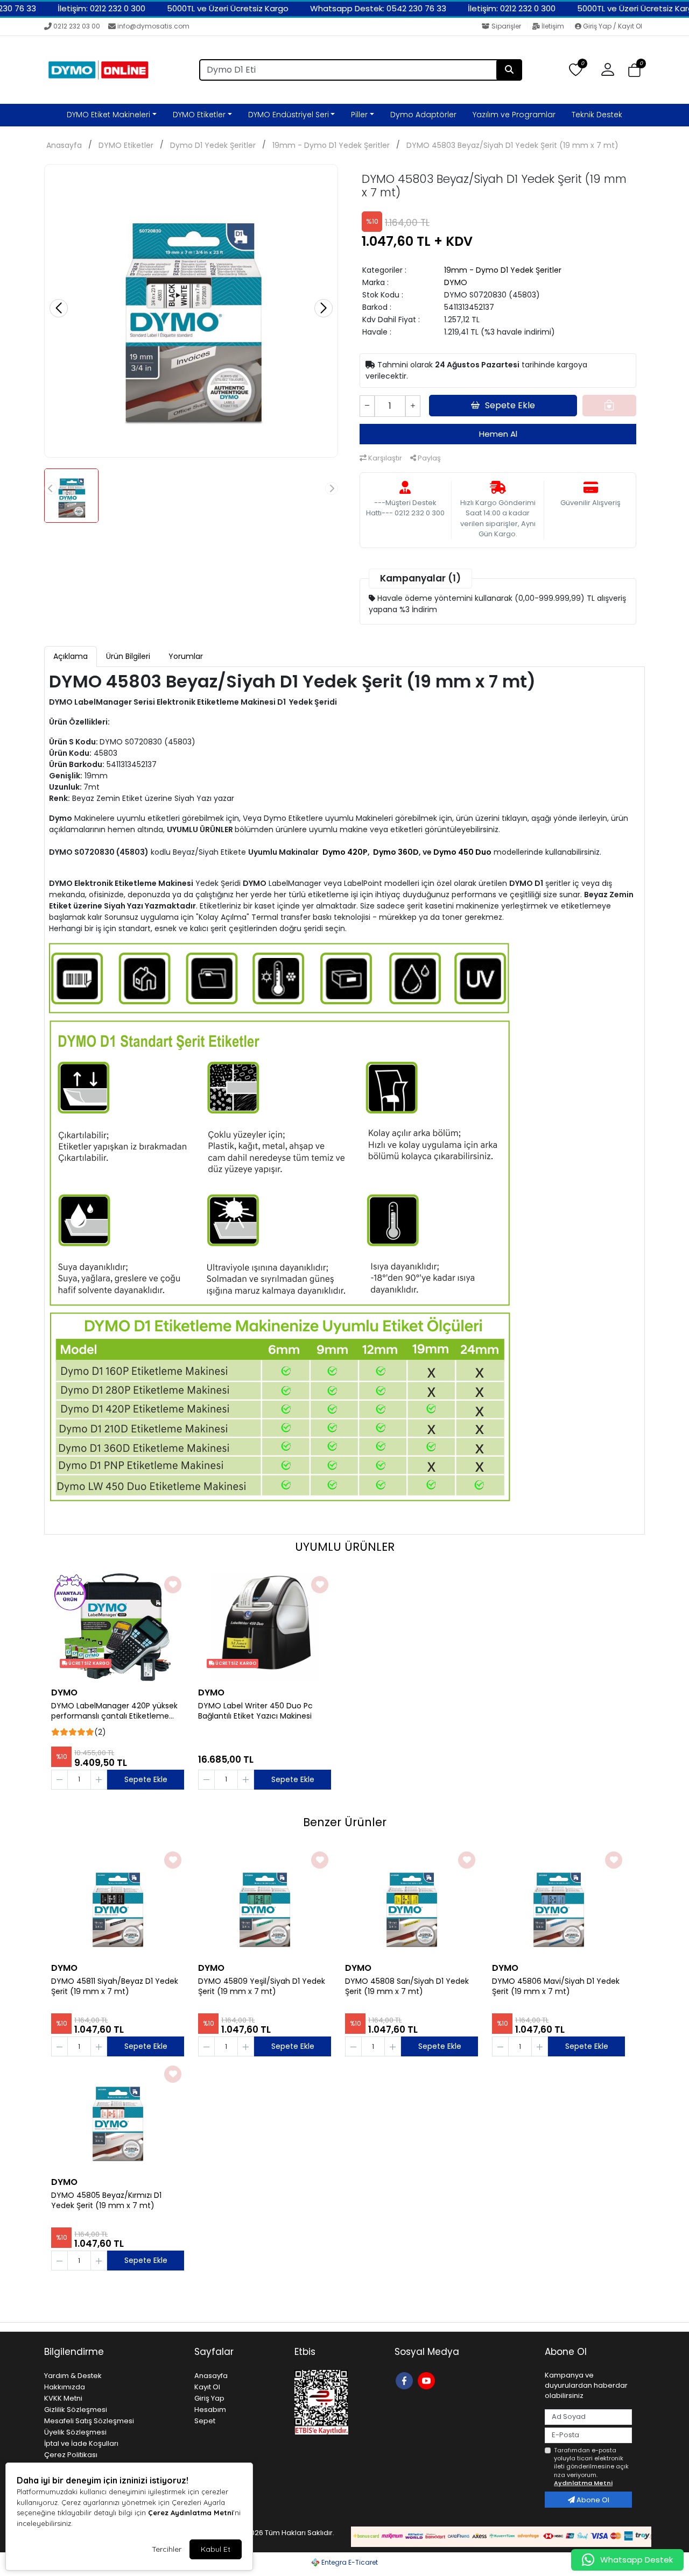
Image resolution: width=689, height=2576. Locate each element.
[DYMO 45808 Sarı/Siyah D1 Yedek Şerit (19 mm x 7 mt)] (412, 1903)
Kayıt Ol (207, 2387)
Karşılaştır (384, 458)
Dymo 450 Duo (462, 852)
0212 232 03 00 (77, 26)
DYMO (456, 282)
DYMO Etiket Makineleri (108, 115)
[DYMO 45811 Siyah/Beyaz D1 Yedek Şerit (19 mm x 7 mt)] (118, 1903)
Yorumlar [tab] (186, 656)
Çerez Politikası (71, 2455)
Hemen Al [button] (498, 434)
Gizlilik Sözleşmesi (76, 2410)
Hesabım (210, 2410)
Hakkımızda (65, 2387)
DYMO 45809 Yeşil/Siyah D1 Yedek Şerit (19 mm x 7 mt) (262, 1986)
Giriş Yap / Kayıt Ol (612, 26)
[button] (634, 70)
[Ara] (509, 70)
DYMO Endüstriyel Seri (289, 115)
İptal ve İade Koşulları (81, 2443)
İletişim (553, 26)
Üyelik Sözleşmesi (75, 2432)
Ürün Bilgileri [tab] (128, 656)
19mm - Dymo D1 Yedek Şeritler (331, 145)
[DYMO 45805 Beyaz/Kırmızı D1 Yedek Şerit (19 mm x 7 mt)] (118, 2117)
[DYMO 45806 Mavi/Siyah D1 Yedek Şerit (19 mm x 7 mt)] (558, 1903)
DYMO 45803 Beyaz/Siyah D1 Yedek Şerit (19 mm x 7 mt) (512, 145)
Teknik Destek (597, 115)
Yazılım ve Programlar (514, 115)
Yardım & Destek (73, 2376)
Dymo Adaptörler (423, 115)
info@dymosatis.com (153, 26)
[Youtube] (428, 2380)
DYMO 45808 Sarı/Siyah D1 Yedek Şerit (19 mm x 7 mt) (407, 1986)
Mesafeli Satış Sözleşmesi (89, 2421)
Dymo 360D (396, 852)
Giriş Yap (209, 2398)
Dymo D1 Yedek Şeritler (213, 145)
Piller (359, 115)
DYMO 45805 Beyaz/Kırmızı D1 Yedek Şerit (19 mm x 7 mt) (106, 2201)
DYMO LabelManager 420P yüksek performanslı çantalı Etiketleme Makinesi (114, 1711)
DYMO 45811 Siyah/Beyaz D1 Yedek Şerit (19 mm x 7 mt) (115, 1986)
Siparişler (506, 26)
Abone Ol (592, 2500)
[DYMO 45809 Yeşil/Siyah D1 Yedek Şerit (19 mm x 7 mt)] (265, 1903)
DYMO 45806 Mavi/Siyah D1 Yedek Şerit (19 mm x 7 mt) (556, 1986)
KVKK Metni (63, 2398)
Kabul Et (216, 2549)
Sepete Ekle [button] (510, 405)
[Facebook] (406, 2380)
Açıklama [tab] (71, 656)
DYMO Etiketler (199, 115)
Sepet (205, 2421)
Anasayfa (64, 145)
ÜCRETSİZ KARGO (88, 1663)
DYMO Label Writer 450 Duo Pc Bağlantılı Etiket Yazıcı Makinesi (255, 1711)
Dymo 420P (345, 852)
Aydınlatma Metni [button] (583, 2483)
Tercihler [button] (167, 2549)
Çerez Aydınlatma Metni (191, 2513)
